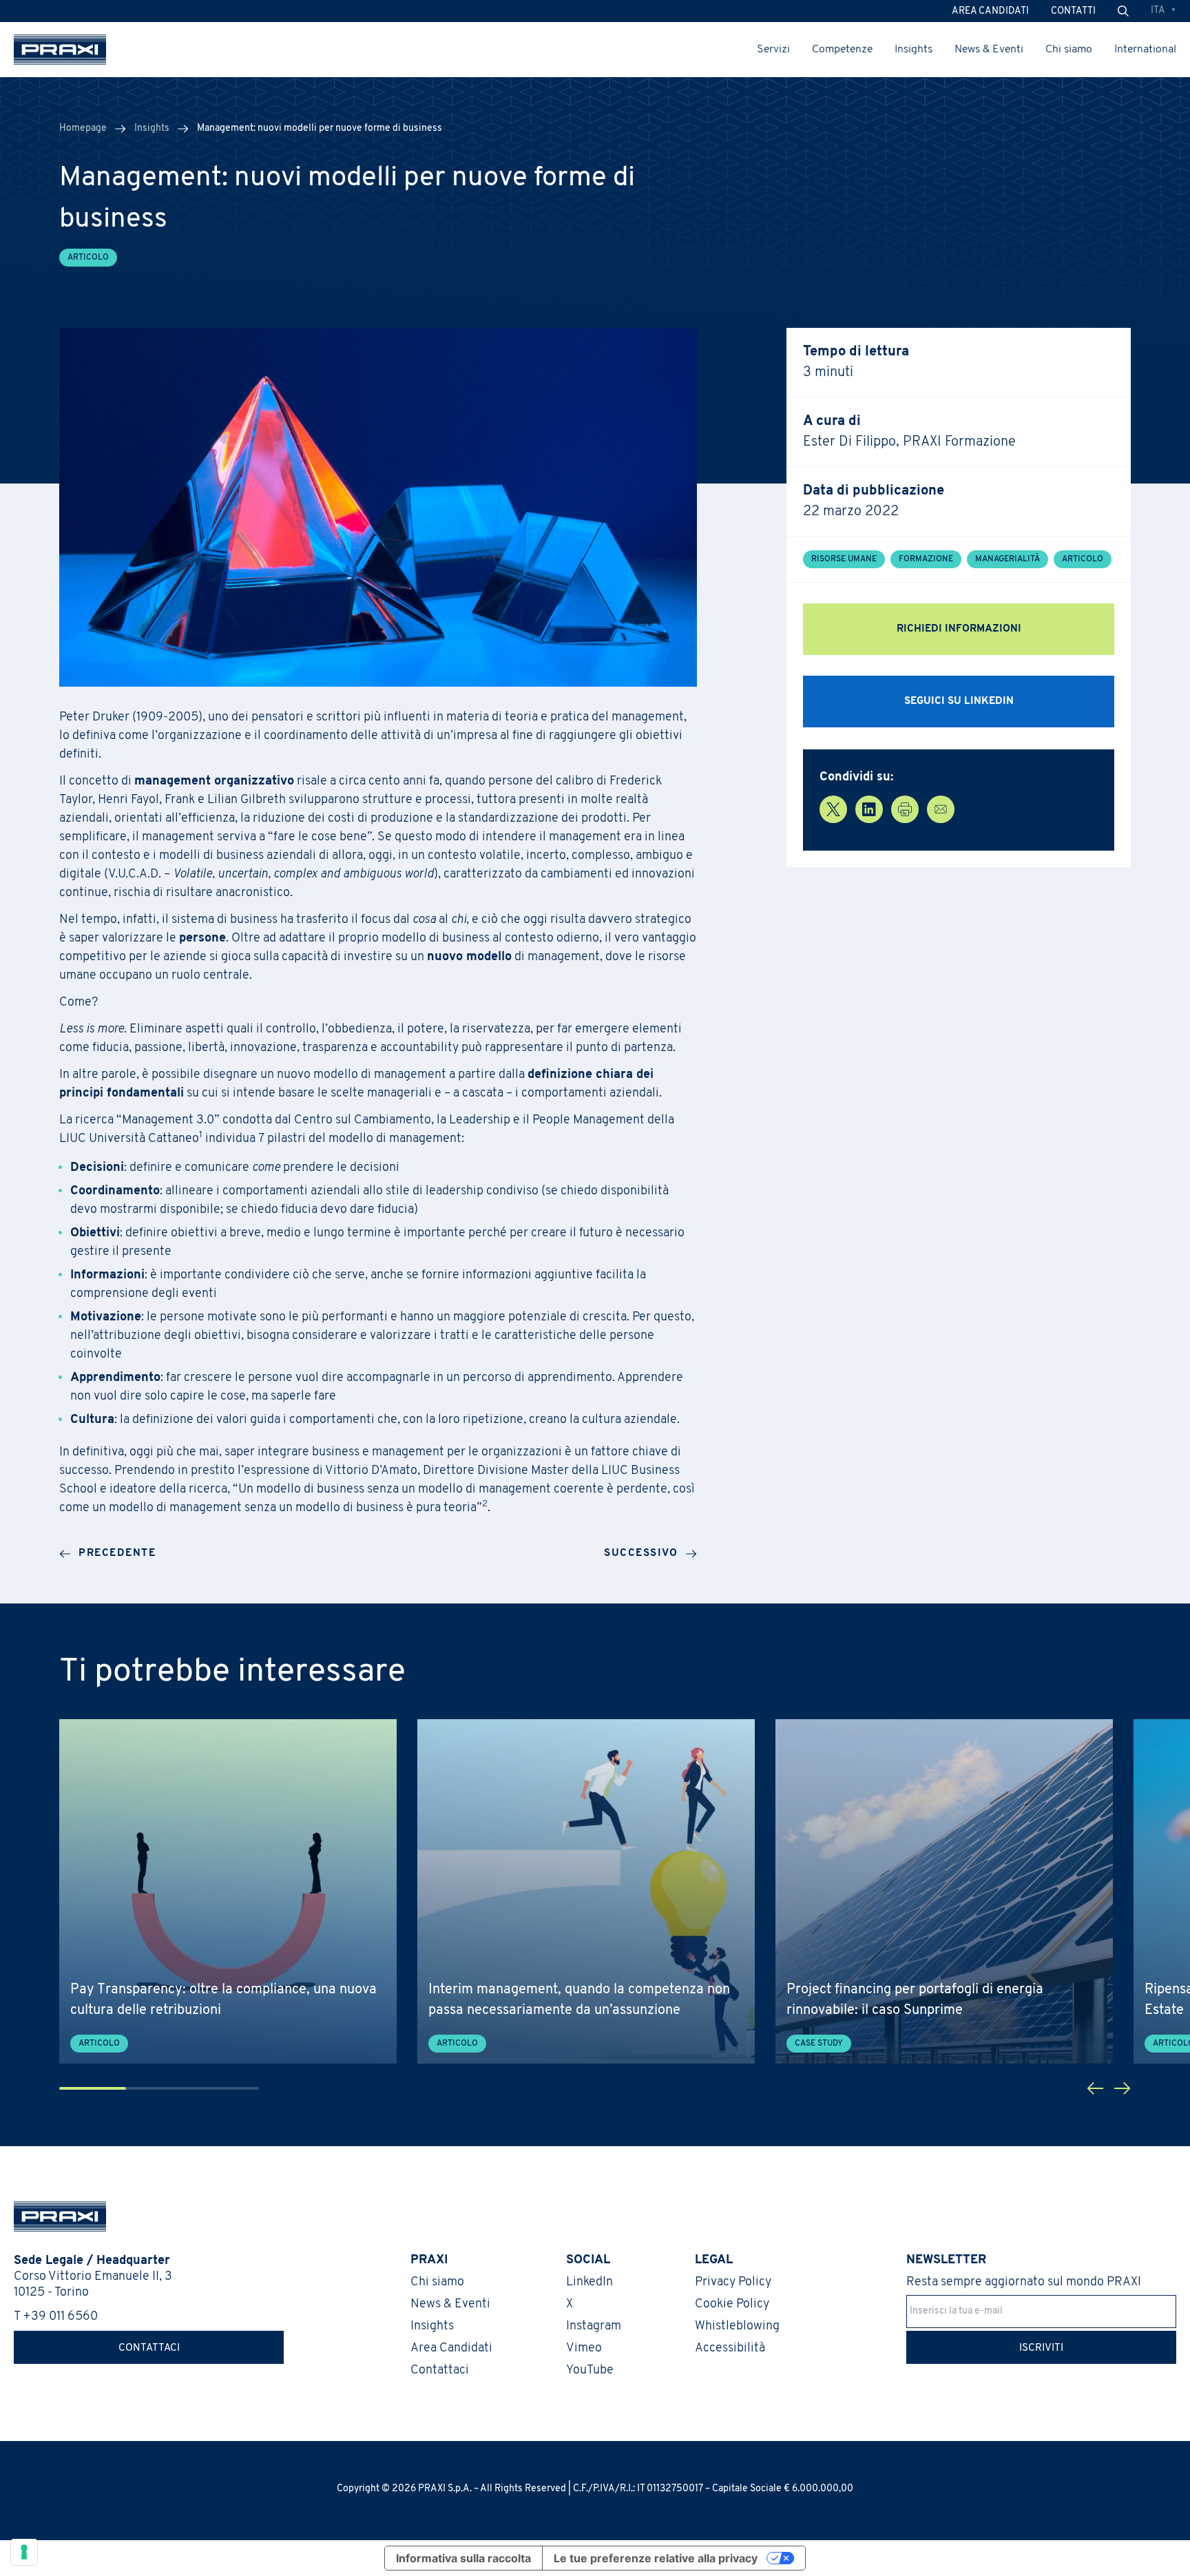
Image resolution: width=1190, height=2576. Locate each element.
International (1145, 50)
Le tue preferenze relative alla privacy (656, 2558)
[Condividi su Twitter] (833, 809)
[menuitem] (1163, 11)
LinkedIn (589, 2283)
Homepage (83, 128)
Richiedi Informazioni (959, 629)
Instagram (594, 2327)
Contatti (1073, 11)
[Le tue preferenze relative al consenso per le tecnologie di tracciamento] (24, 2552)
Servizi (773, 50)
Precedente (117, 1554)
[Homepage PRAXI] (53, 2216)
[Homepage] (60, 50)
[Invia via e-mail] (941, 809)
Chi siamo (1069, 50)
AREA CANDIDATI (990, 11)
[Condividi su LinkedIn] (869, 809)
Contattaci (149, 2348)
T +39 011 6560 (56, 2317)
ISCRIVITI (1041, 2348)
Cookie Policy (732, 2305)
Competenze (842, 50)
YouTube (590, 2371)
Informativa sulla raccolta (463, 2558)
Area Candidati (451, 2349)
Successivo (641, 1554)
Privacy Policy (733, 2283)
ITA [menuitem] (1158, 11)
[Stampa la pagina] (905, 809)
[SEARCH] (1123, 11)
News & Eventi (989, 50)
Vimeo (584, 2349)
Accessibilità (730, 2349)
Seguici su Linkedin (959, 702)
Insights (914, 50)
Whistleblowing (737, 2327)
